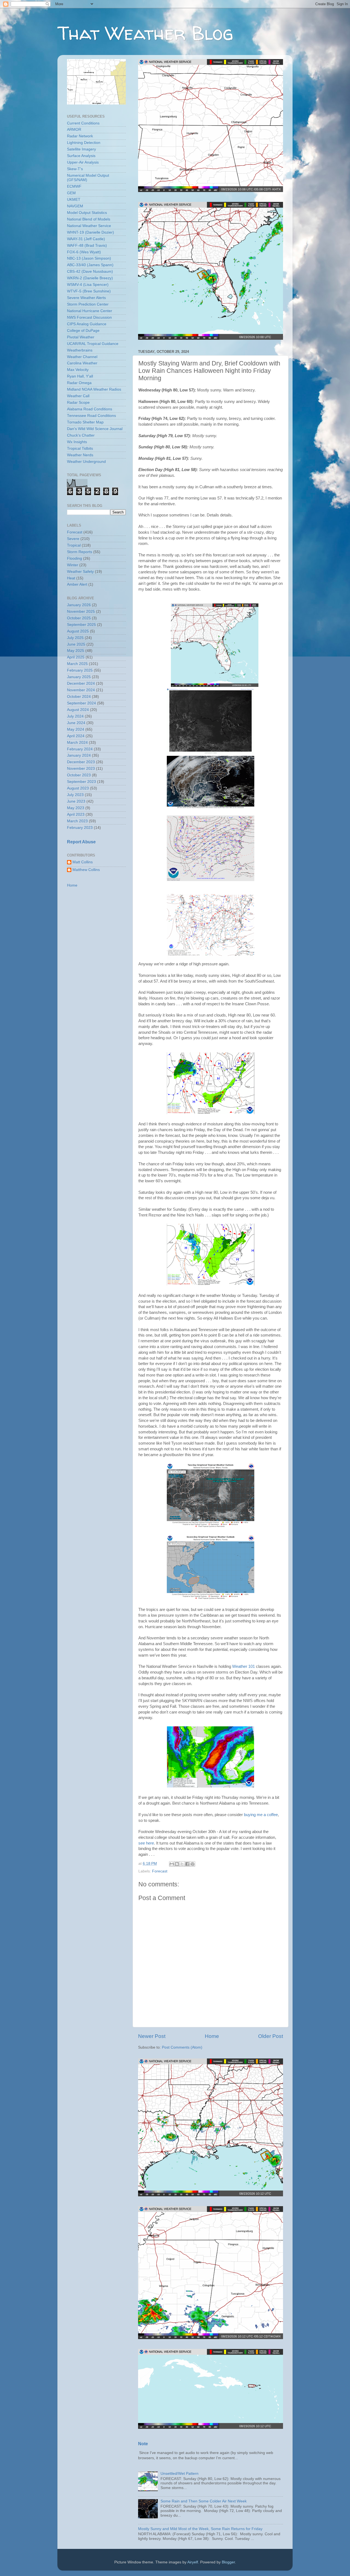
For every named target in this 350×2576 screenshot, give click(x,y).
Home (212, 2036)
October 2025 (79, 618)
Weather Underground (86, 462)
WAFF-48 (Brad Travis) (87, 246)
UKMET (74, 200)
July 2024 (75, 716)
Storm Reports (80, 552)
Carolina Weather (82, 363)
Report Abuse (81, 842)
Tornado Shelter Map (85, 422)
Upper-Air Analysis (83, 162)
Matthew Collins (86, 870)
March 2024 (77, 743)
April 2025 (76, 657)
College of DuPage (83, 331)
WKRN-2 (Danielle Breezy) (90, 278)
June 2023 (76, 801)
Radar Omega (79, 383)
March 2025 (77, 664)
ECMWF (74, 186)
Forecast (160, 1871)
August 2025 (78, 631)
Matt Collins (83, 862)
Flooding (75, 558)
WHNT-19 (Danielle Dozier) (91, 232)
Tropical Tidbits (80, 448)
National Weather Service (89, 226)
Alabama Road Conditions (90, 409)
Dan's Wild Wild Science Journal (95, 429)
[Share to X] (182, 1864)
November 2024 (81, 690)
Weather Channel (82, 357)
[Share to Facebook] (187, 1864)
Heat (71, 578)
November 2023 (81, 769)
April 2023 (76, 814)
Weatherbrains (80, 350)
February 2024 (80, 749)
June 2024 (76, 723)
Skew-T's (75, 169)
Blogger (228, 2562)
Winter (73, 565)
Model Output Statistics (87, 213)
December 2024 (81, 683)
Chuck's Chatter (81, 435)
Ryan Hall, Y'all (80, 376)
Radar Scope (78, 403)
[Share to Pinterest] (192, 1864)
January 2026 (79, 605)
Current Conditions (83, 123)
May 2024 (76, 729)
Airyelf (193, 2562)
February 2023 (80, 828)
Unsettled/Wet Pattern (180, 2474)
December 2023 (81, 762)
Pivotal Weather (81, 337)
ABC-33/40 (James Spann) (90, 265)
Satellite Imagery (81, 149)
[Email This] (172, 1864)
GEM (71, 193)
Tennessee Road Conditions (91, 416)
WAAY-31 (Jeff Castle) (86, 239)
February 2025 (80, 670)
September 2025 (81, 625)
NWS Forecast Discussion (89, 317)
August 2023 (78, 788)
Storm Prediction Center (88, 304)
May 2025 (76, 651)
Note (143, 2444)
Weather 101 (243, 1666)
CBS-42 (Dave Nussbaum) (90, 271)
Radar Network (80, 136)
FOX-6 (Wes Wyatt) (84, 252)
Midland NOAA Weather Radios (94, 389)
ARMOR (74, 130)
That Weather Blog (145, 33)
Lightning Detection (84, 143)
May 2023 (76, 808)
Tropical (74, 545)
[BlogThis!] (177, 1864)
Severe (73, 539)
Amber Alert (77, 584)
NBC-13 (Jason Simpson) (89, 258)
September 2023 (81, 782)
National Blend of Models (89, 219)
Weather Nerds (80, 455)
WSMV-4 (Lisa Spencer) (88, 285)
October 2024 (79, 697)
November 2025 (81, 612)
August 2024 (78, 710)
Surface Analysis (81, 156)
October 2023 (79, 775)
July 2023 (75, 795)
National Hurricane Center (90, 311)
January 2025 (79, 677)
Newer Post (152, 2036)
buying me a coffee (261, 1815)
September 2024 (81, 703)
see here (146, 1843)
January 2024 (79, 755)
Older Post (271, 2036)
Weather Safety (80, 572)
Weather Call (78, 396)
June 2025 (76, 644)
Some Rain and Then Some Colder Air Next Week (204, 2501)
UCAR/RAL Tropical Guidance (93, 344)
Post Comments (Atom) (182, 2047)
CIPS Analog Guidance (87, 324)
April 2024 (76, 736)
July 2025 (75, 638)
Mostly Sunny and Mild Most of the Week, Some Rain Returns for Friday (200, 2529)
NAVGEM (75, 206)
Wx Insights (77, 442)
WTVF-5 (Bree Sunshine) (89, 291)
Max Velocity (78, 370)
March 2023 (77, 821)
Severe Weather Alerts (86, 298)
